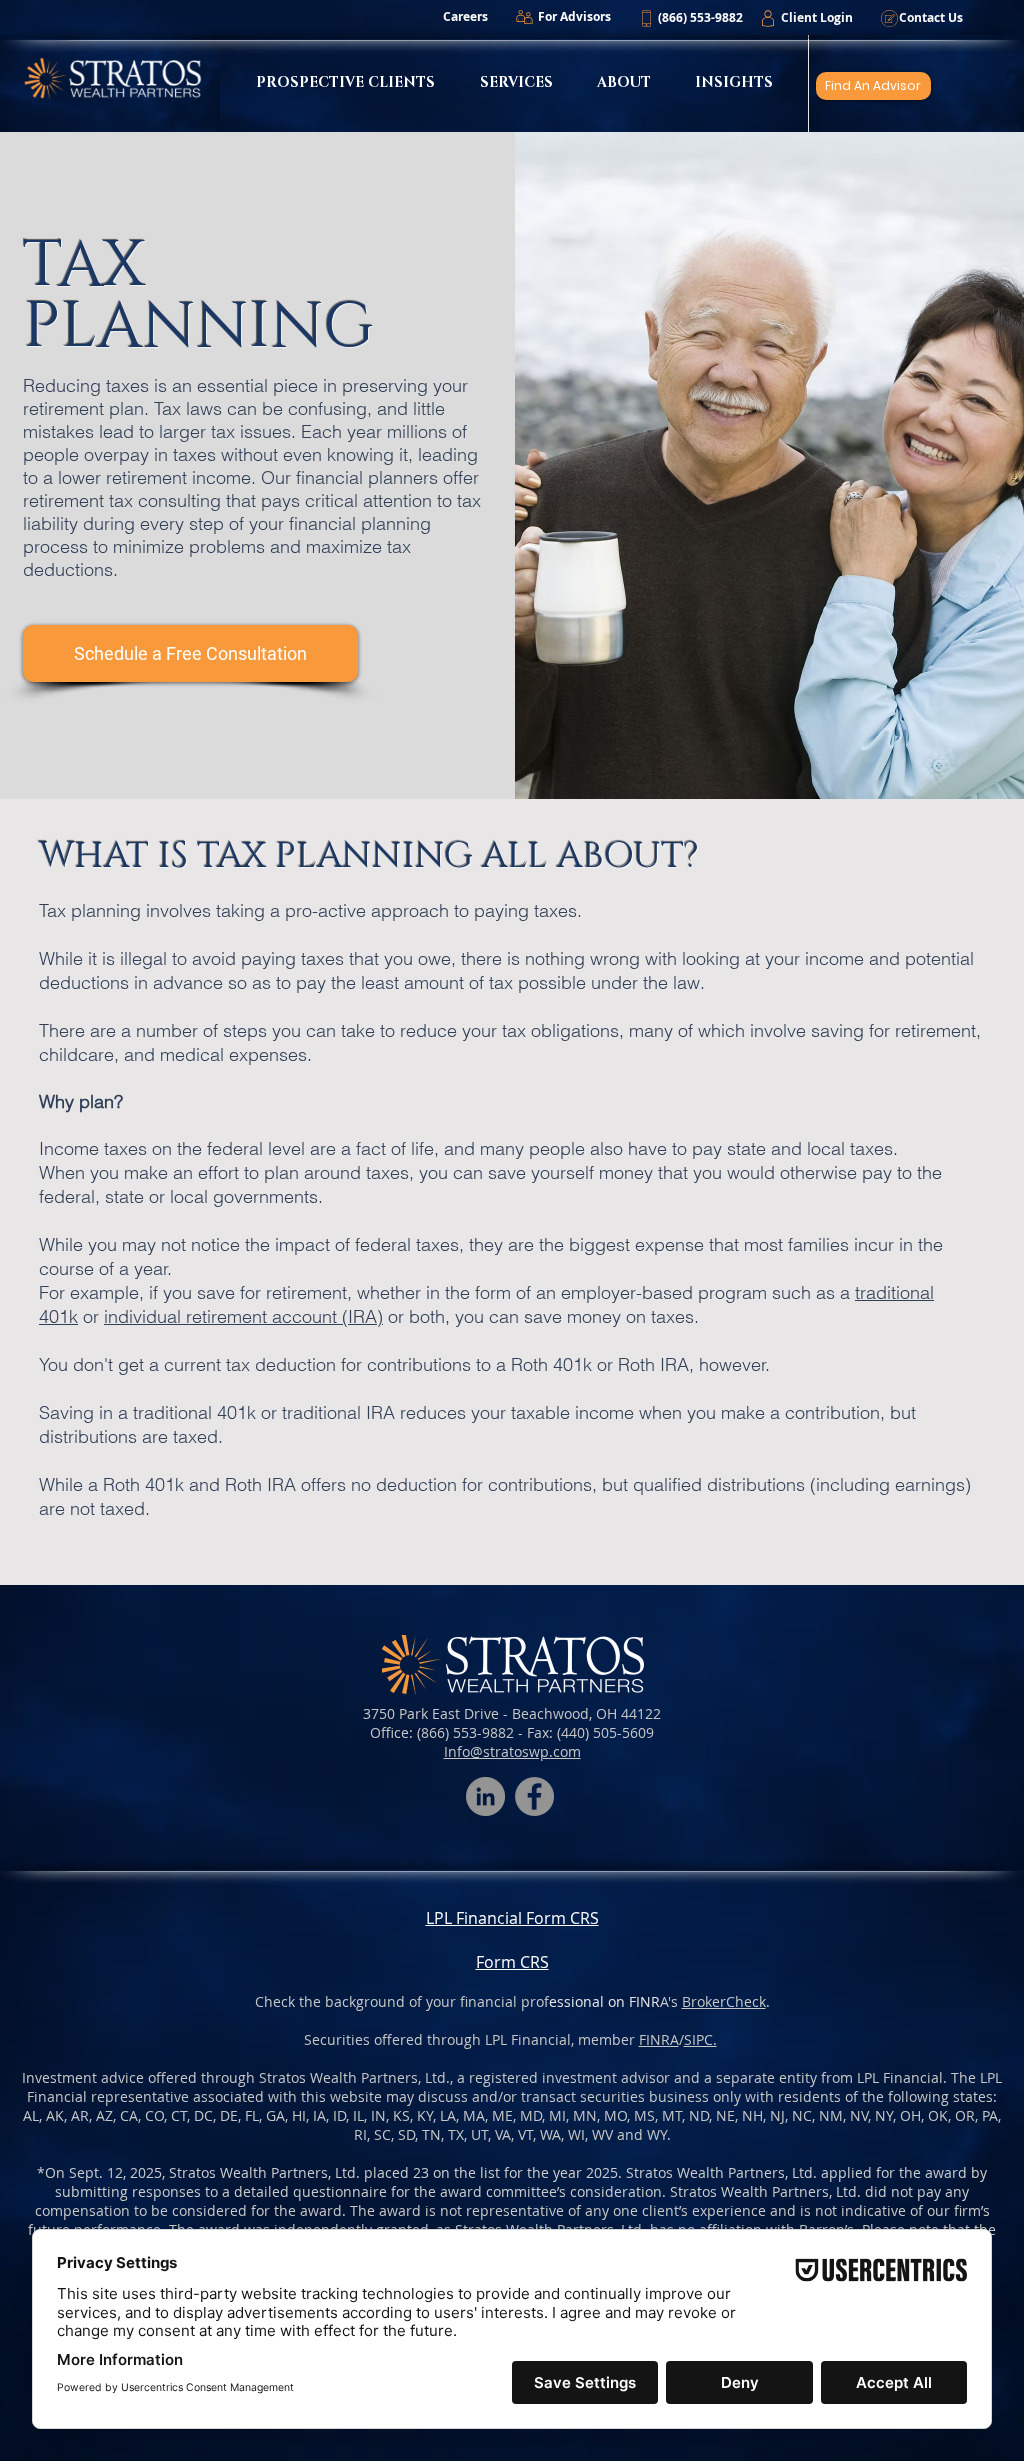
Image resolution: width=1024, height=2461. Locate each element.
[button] (700, 18)
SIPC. (700, 2039)
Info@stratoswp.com (512, 1751)
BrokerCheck (724, 2001)
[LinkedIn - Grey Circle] (485, 1796)
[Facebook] (534, 1796)
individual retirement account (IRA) (243, 1316)
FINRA (659, 2039)
